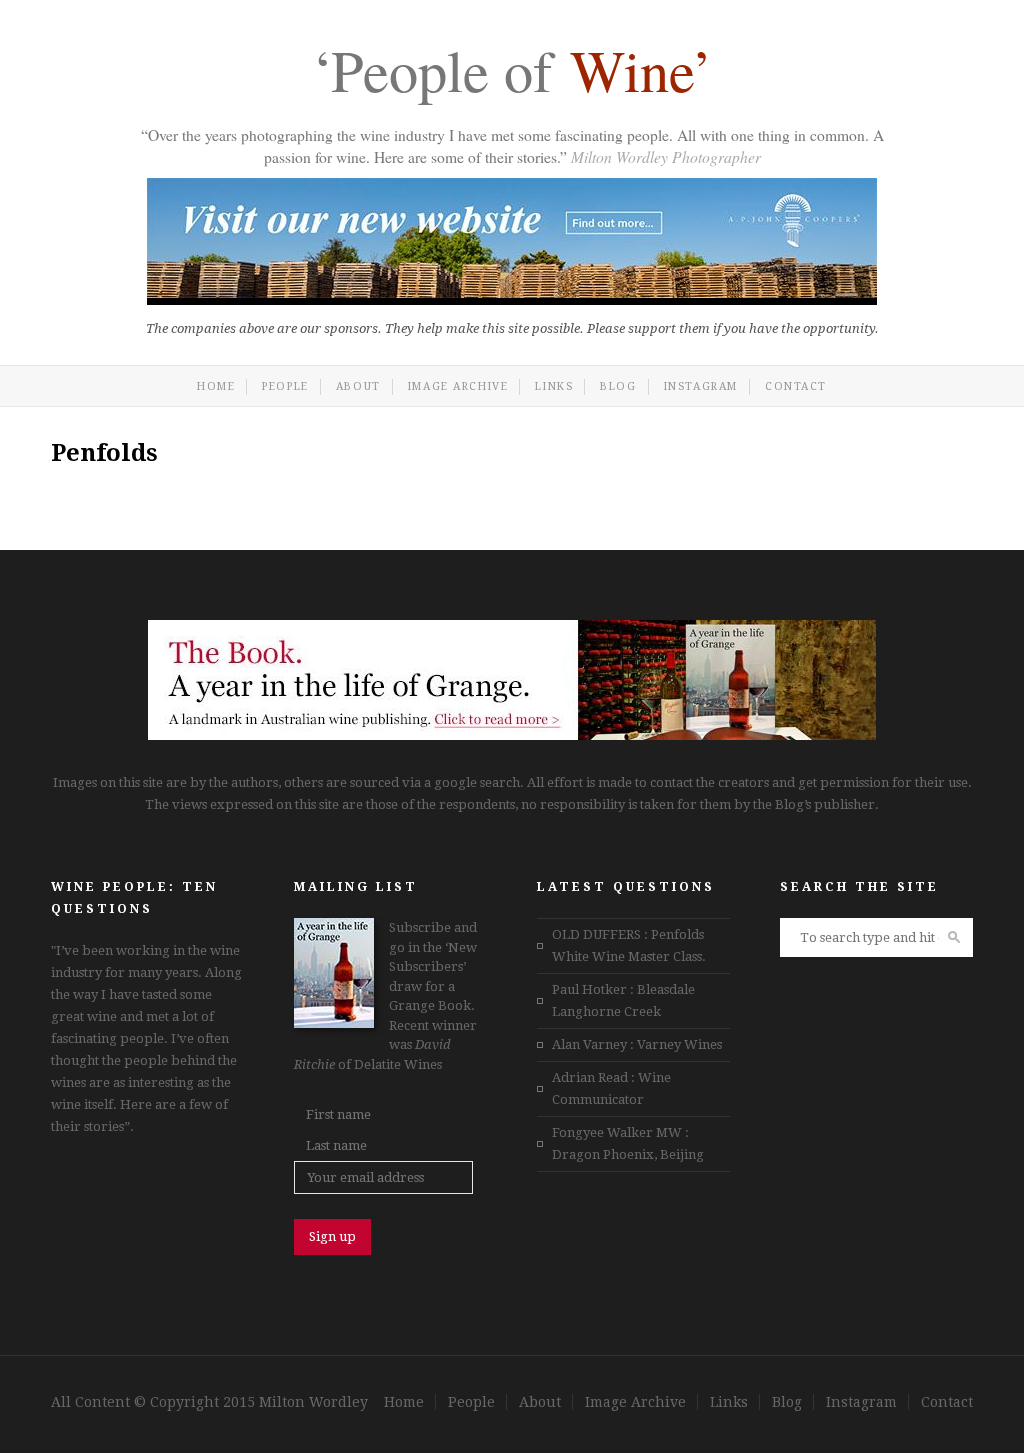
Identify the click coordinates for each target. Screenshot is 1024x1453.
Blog (618, 386)
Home (216, 386)
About (358, 386)
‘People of (512, 74)
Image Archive (458, 386)
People (285, 386)
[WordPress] (512, 735)
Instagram (701, 386)
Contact (796, 386)
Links (554, 386)
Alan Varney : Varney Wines (637, 1044)
